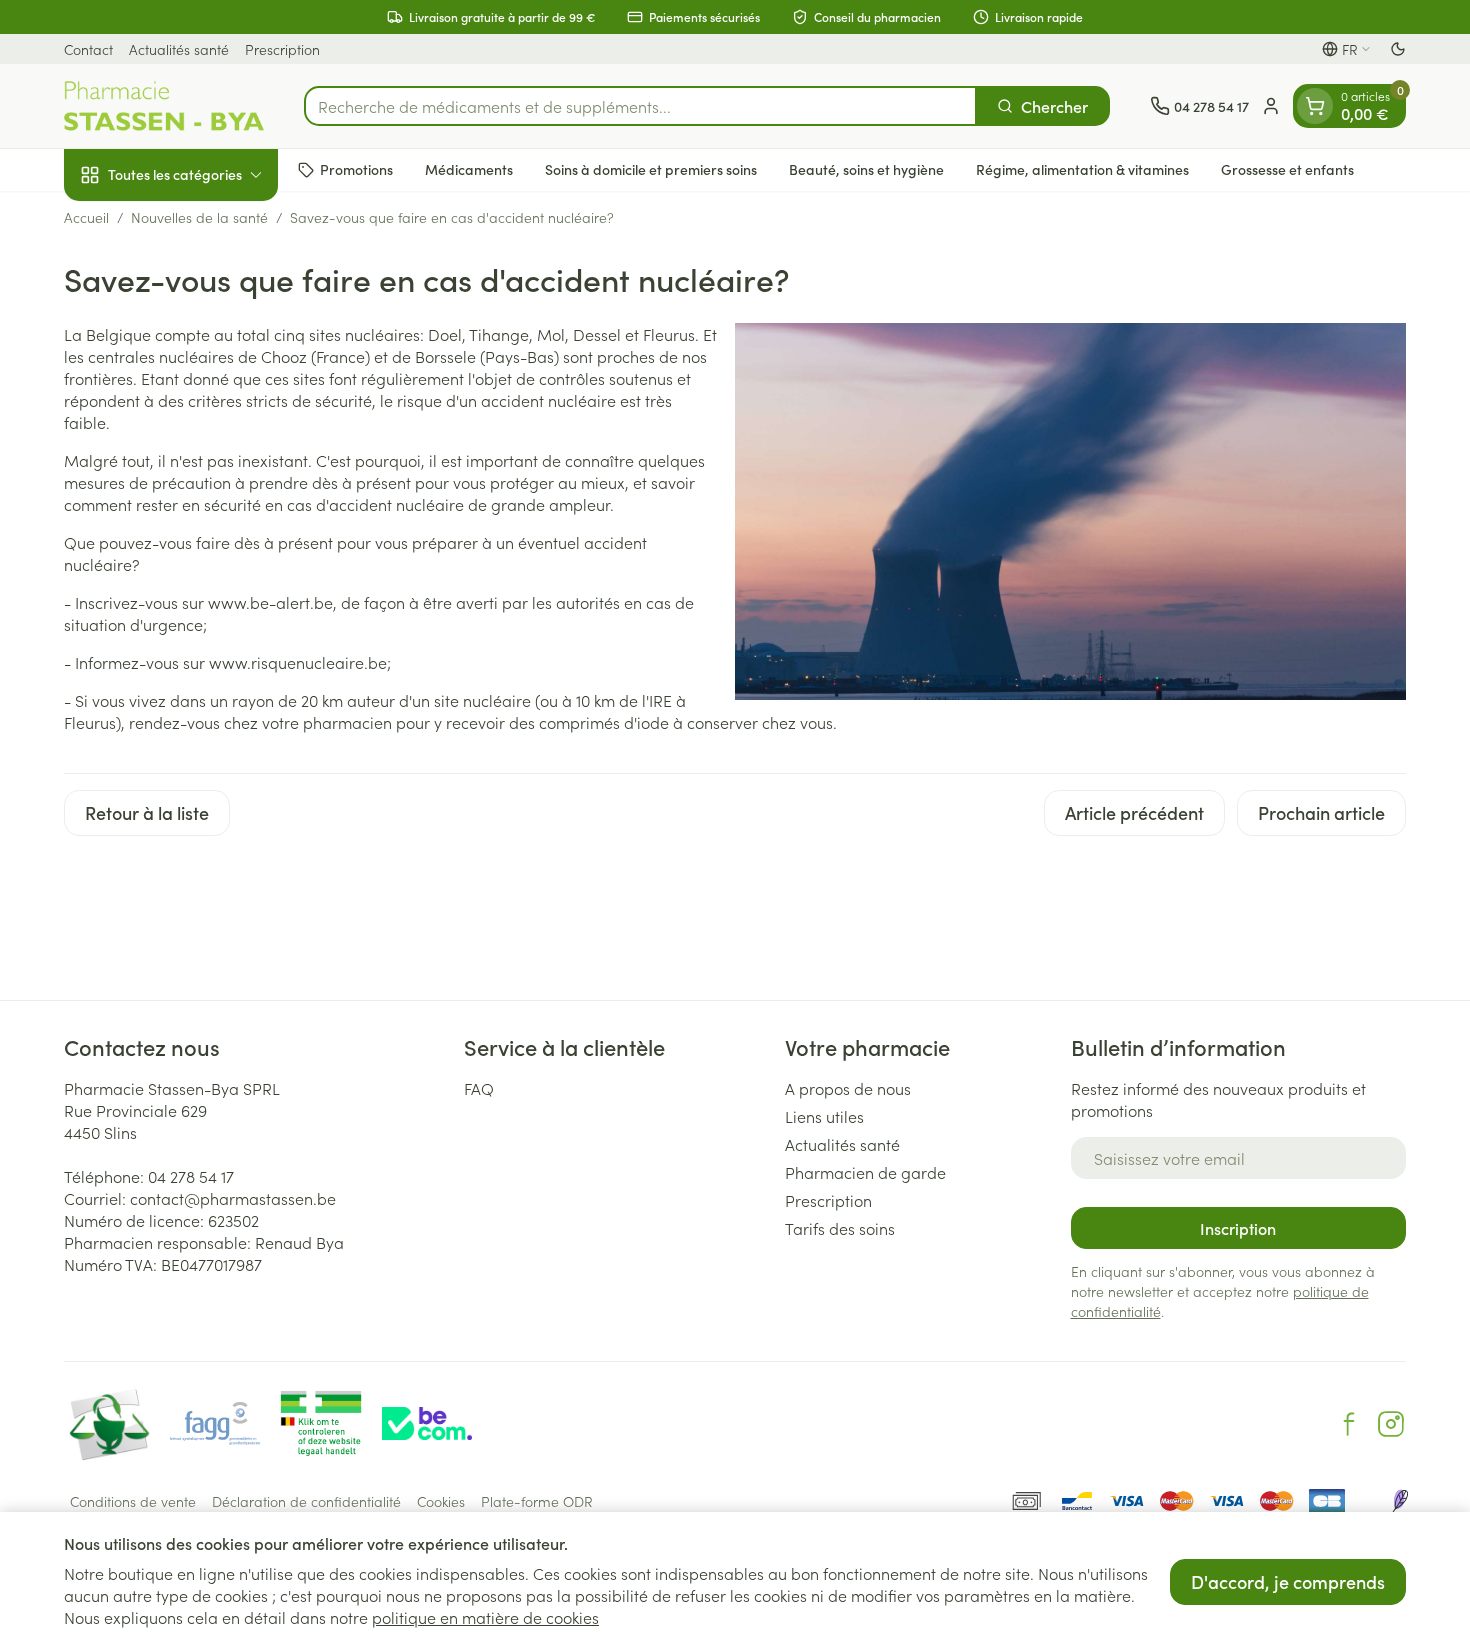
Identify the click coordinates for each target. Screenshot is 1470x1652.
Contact (88, 49)
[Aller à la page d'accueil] (164, 106)
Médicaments (469, 169)
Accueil (86, 217)
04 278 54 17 (191, 1176)
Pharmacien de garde (865, 1172)
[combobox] (640, 106)
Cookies (441, 1501)
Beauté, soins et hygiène (866, 169)
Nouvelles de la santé (199, 217)
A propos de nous (848, 1088)
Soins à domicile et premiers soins (651, 169)
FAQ (479, 1088)
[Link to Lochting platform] (1400, 1501)
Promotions (356, 169)
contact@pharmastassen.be (233, 1198)
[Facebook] (1349, 1424)
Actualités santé (179, 49)
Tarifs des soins (840, 1228)
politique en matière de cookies (485, 1617)
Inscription (1238, 1228)
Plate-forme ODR (537, 1501)
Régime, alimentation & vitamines (1082, 169)
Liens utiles (824, 1116)
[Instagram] (1391, 1424)
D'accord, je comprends (1288, 1581)
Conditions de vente (133, 1501)
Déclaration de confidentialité (306, 1501)
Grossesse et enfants (1287, 169)
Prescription (282, 49)
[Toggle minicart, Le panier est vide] (1315, 106)
